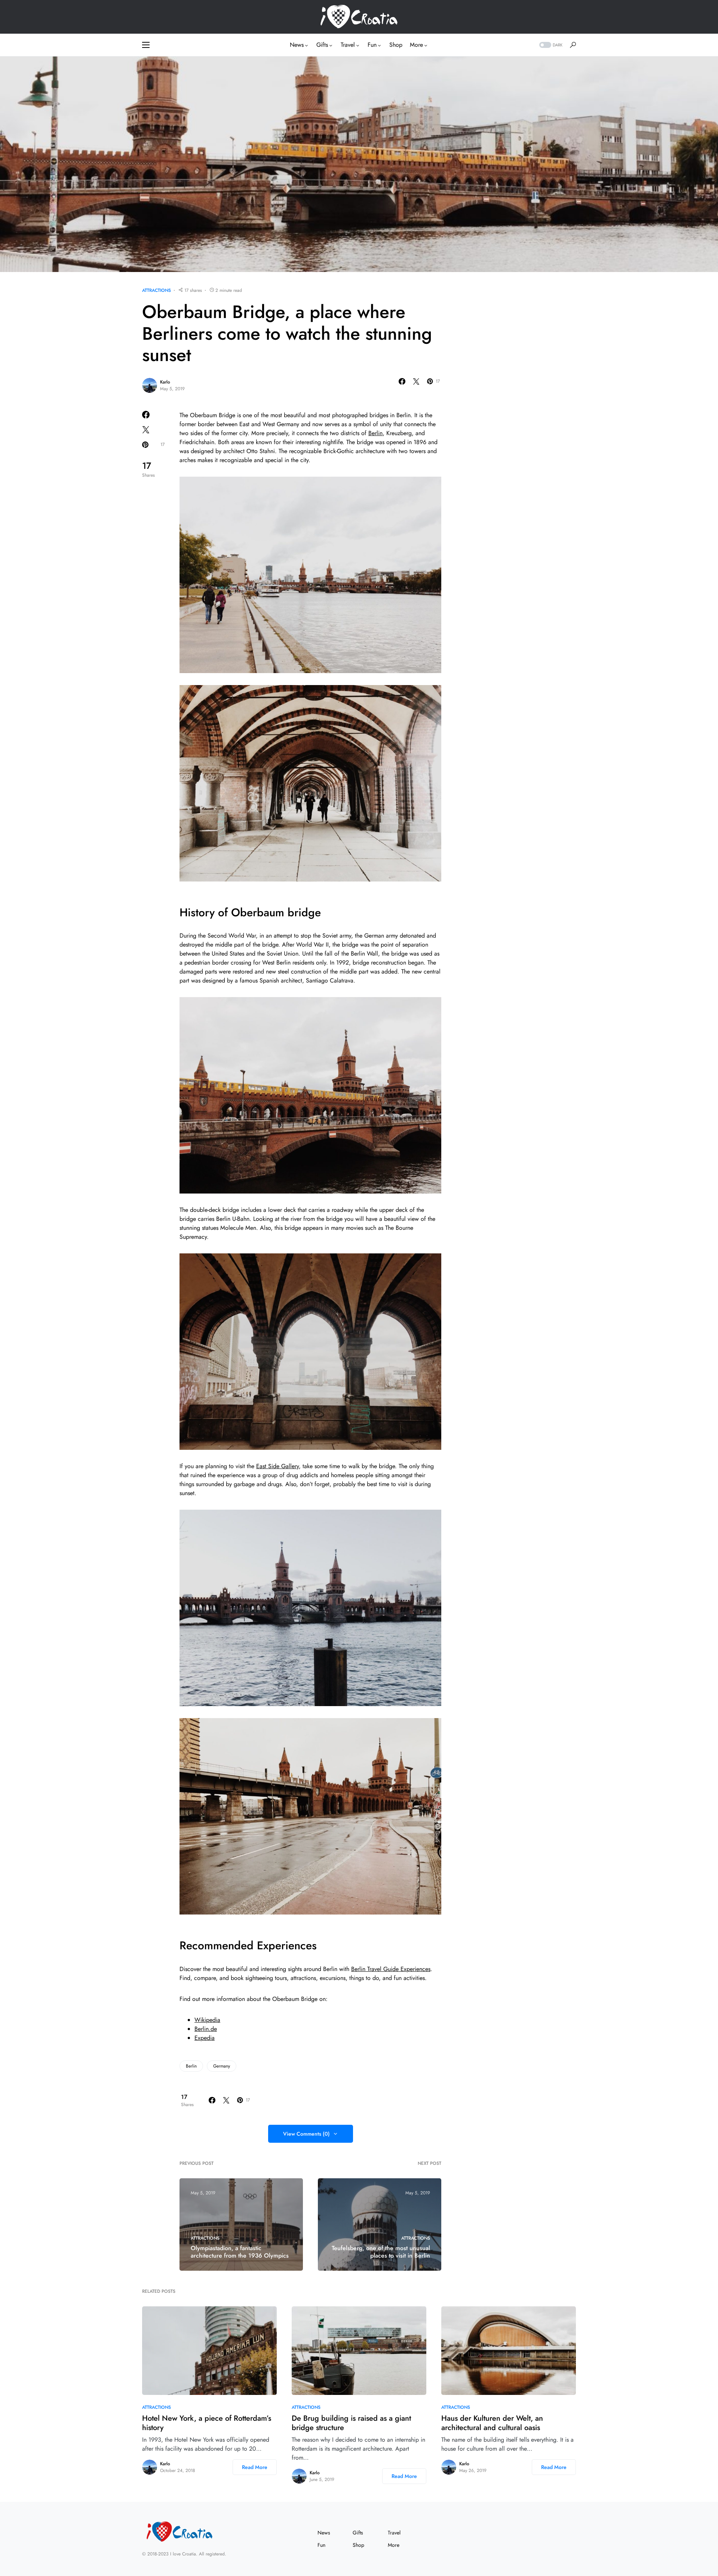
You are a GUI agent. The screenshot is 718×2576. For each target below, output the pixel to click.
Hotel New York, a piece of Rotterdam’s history (207, 2423)
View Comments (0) (306, 2134)
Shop (358, 2545)
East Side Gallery (277, 1466)
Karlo (165, 382)
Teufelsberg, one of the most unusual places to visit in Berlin (381, 2252)
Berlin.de (206, 2029)
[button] (146, 45)
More (394, 2545)
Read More (255, 2467)
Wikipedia (207, 2020)
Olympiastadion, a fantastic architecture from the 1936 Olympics (240, 2252)
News (324, 2533)
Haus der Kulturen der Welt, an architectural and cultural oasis (492, 2423)
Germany (222, 2066)
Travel (394, 2533)
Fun (321, 2545)
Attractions (157, 290)
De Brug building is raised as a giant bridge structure (351, 2423)
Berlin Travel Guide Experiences (391, 1969)
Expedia (205, 2038)
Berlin (375, 433)
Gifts (358, 2533)
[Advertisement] (520, 399)
